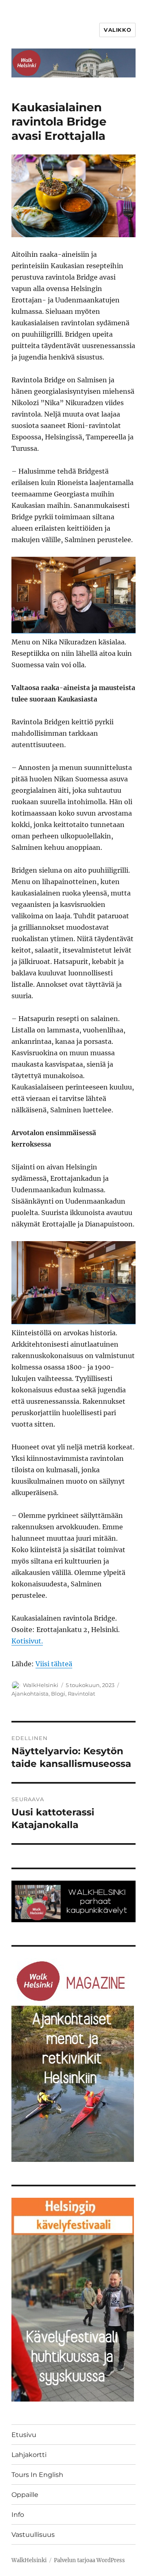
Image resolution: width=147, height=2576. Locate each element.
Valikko (117, 30)
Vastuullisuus (33, 2535)
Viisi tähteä (54, 1664)
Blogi (58, 1694)
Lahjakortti (29, 2455)
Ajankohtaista (30, 1694)
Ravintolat (81, 1694)
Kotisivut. (27, 1641)
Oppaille (25, 2495)
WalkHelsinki (41, 1685)
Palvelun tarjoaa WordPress (89, 2560)
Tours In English (37, 2475)
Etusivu (24, 2435)
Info (18, 2515)
